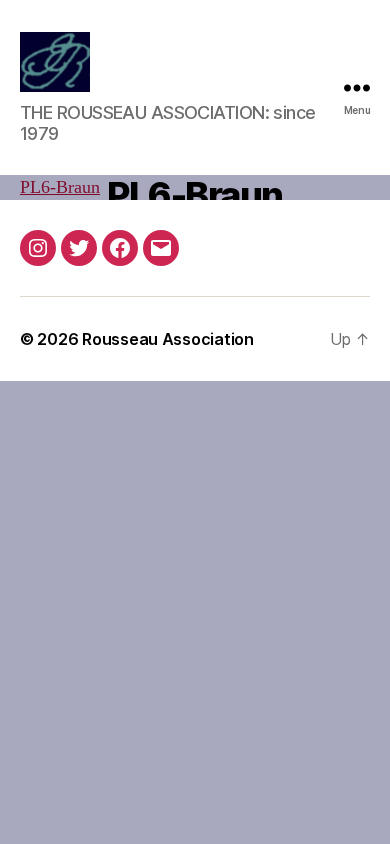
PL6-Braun (60, 187)
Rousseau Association (168, 339)
